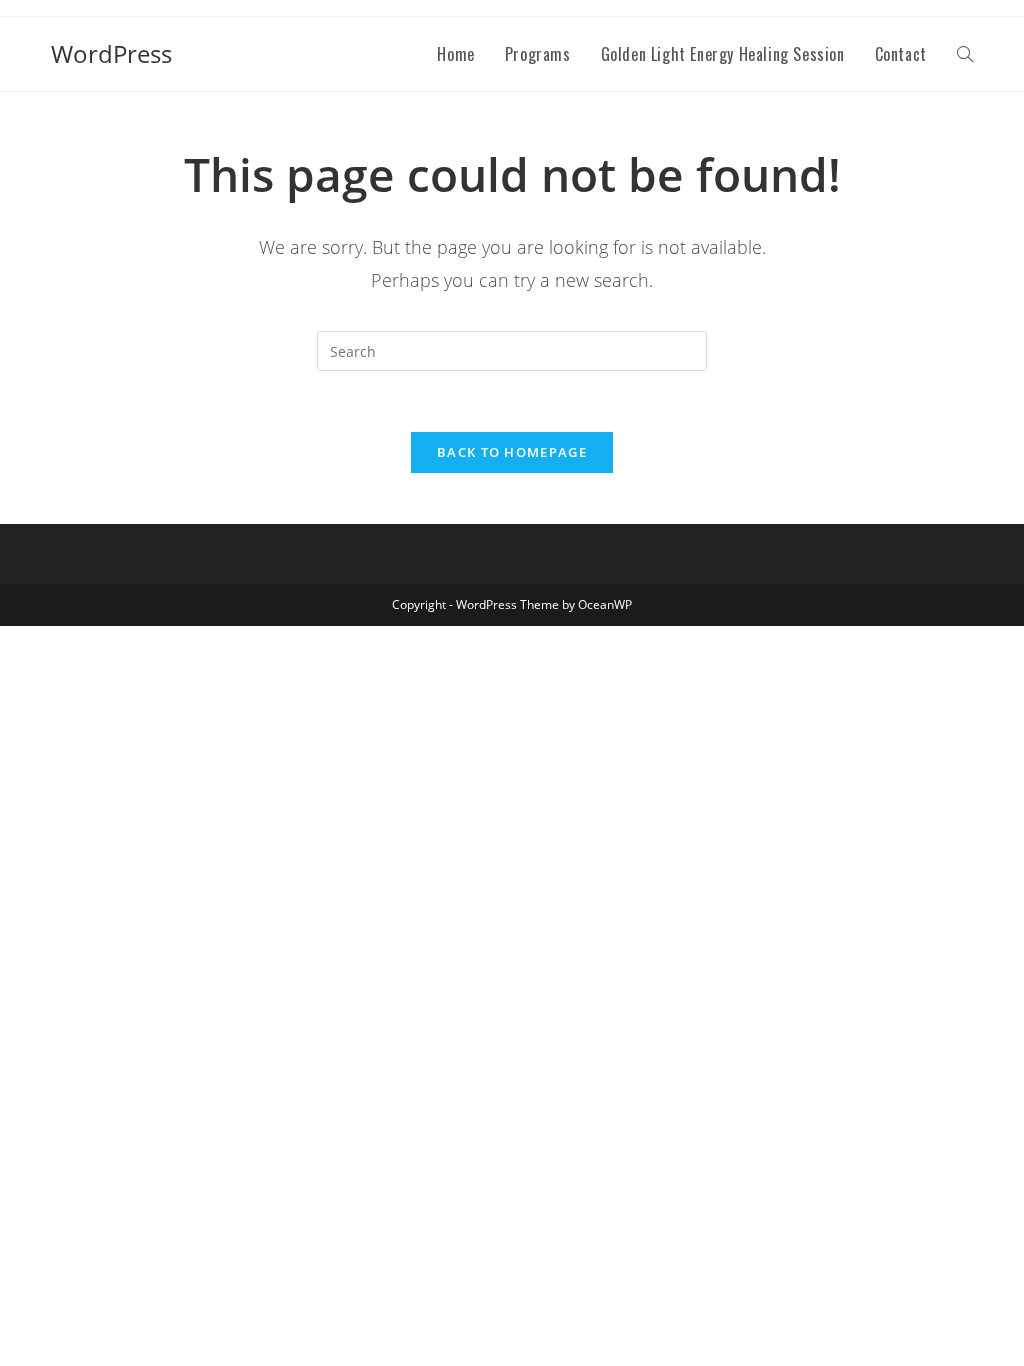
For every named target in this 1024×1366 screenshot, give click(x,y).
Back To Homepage (512, 452)
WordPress (111, 53)
